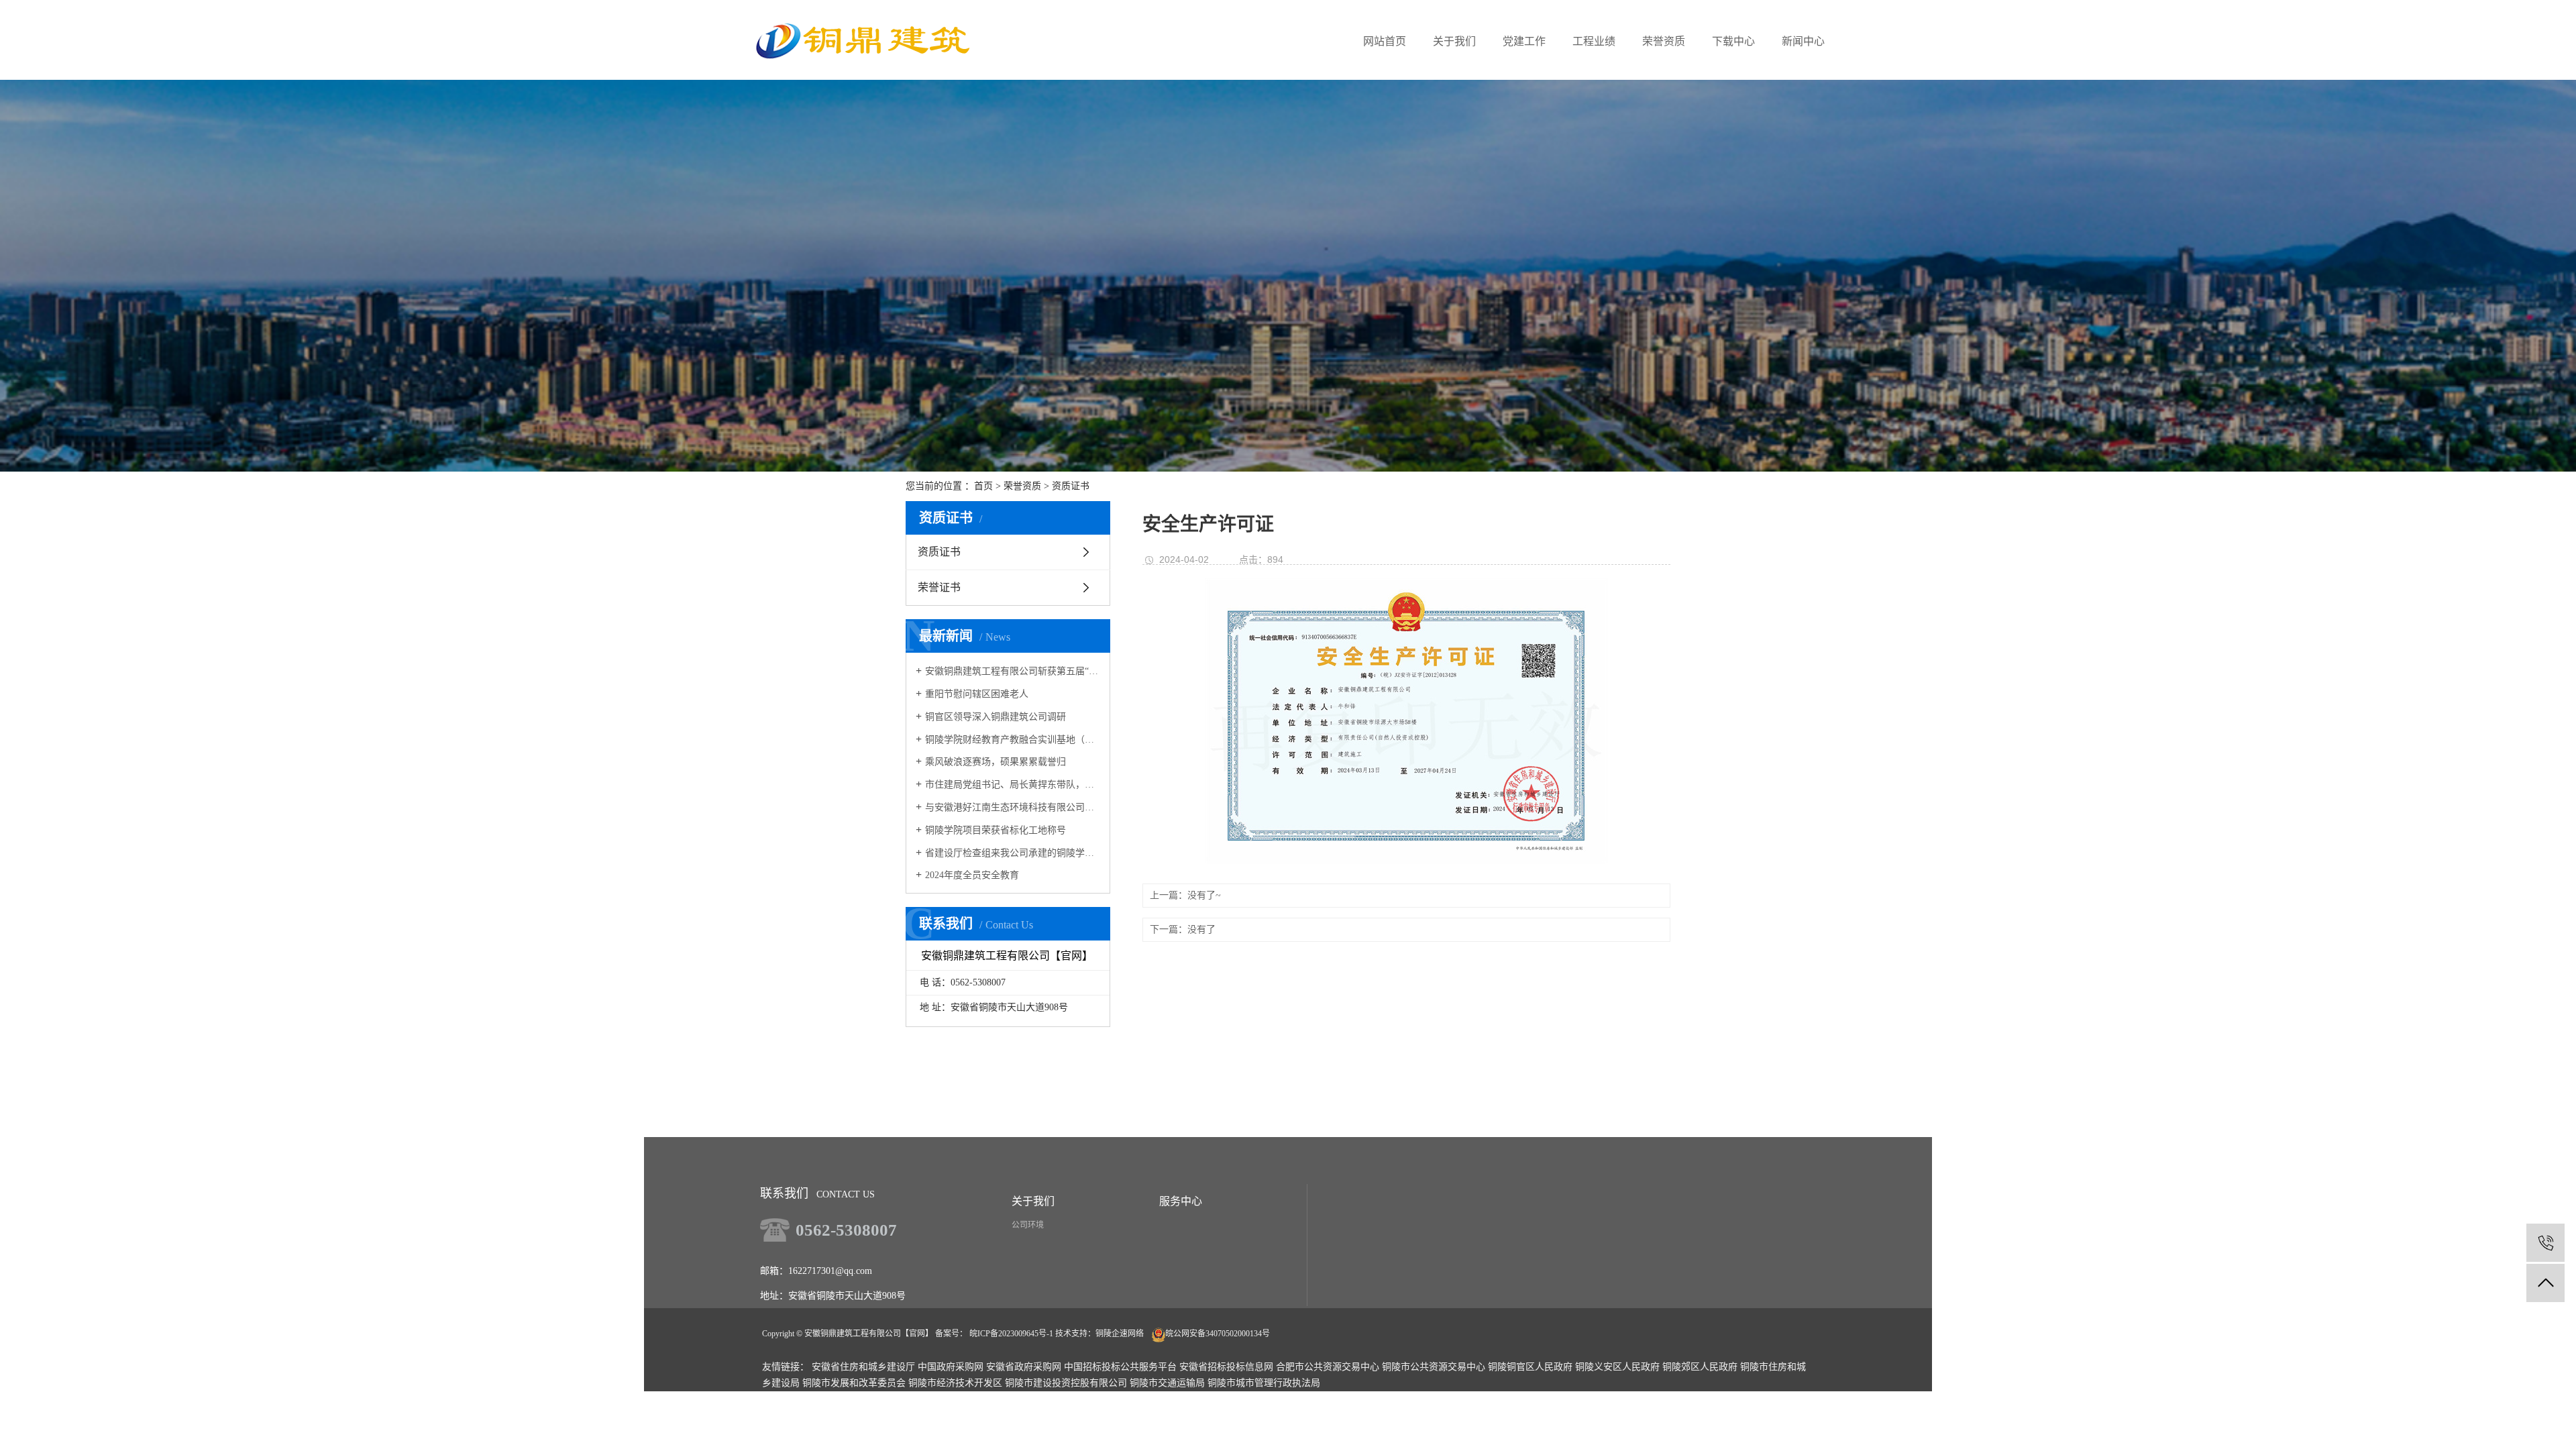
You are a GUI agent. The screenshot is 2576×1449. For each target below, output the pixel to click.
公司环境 (1028, 1225)
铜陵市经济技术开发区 (955, 1383)
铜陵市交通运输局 (1167, 1383)
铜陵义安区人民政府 (1617, 1367)
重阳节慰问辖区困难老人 (977, 694)
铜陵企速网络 (1120, 1334)
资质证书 (1071, 486)
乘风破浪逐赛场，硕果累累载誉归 (996, 762)
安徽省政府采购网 (1024, 1367)
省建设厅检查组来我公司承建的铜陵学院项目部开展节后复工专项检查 (1013, 853)
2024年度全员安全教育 (972, 875)
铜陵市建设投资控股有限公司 (1066, 1383)
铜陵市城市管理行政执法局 (1264, 1383)
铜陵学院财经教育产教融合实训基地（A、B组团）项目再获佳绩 (1013, 740)
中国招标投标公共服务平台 (1120, 1367)
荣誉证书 (939, 587)
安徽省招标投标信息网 (1226, 1367)
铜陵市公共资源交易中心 (1434, 1367)
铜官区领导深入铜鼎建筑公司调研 (996, 717)
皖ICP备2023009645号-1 (1011, 1334)
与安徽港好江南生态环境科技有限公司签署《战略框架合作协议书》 (1013, 807)
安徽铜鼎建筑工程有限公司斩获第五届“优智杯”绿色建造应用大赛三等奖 (1013, 671)
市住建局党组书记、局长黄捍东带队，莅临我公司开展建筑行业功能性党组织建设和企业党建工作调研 (1013, 785)
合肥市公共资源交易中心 (1328, 1367)
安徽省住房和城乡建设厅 (863, 1367)
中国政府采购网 (951, 1367)
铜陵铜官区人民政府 (1530, 1367)
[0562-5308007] (2545, 1243)
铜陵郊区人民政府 (1700, 1367)
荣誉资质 (1022, 486)
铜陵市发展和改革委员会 (854, 1383)
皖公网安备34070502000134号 (1218, 1334)
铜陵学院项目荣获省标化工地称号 (996, 830)
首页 (983, 486)
